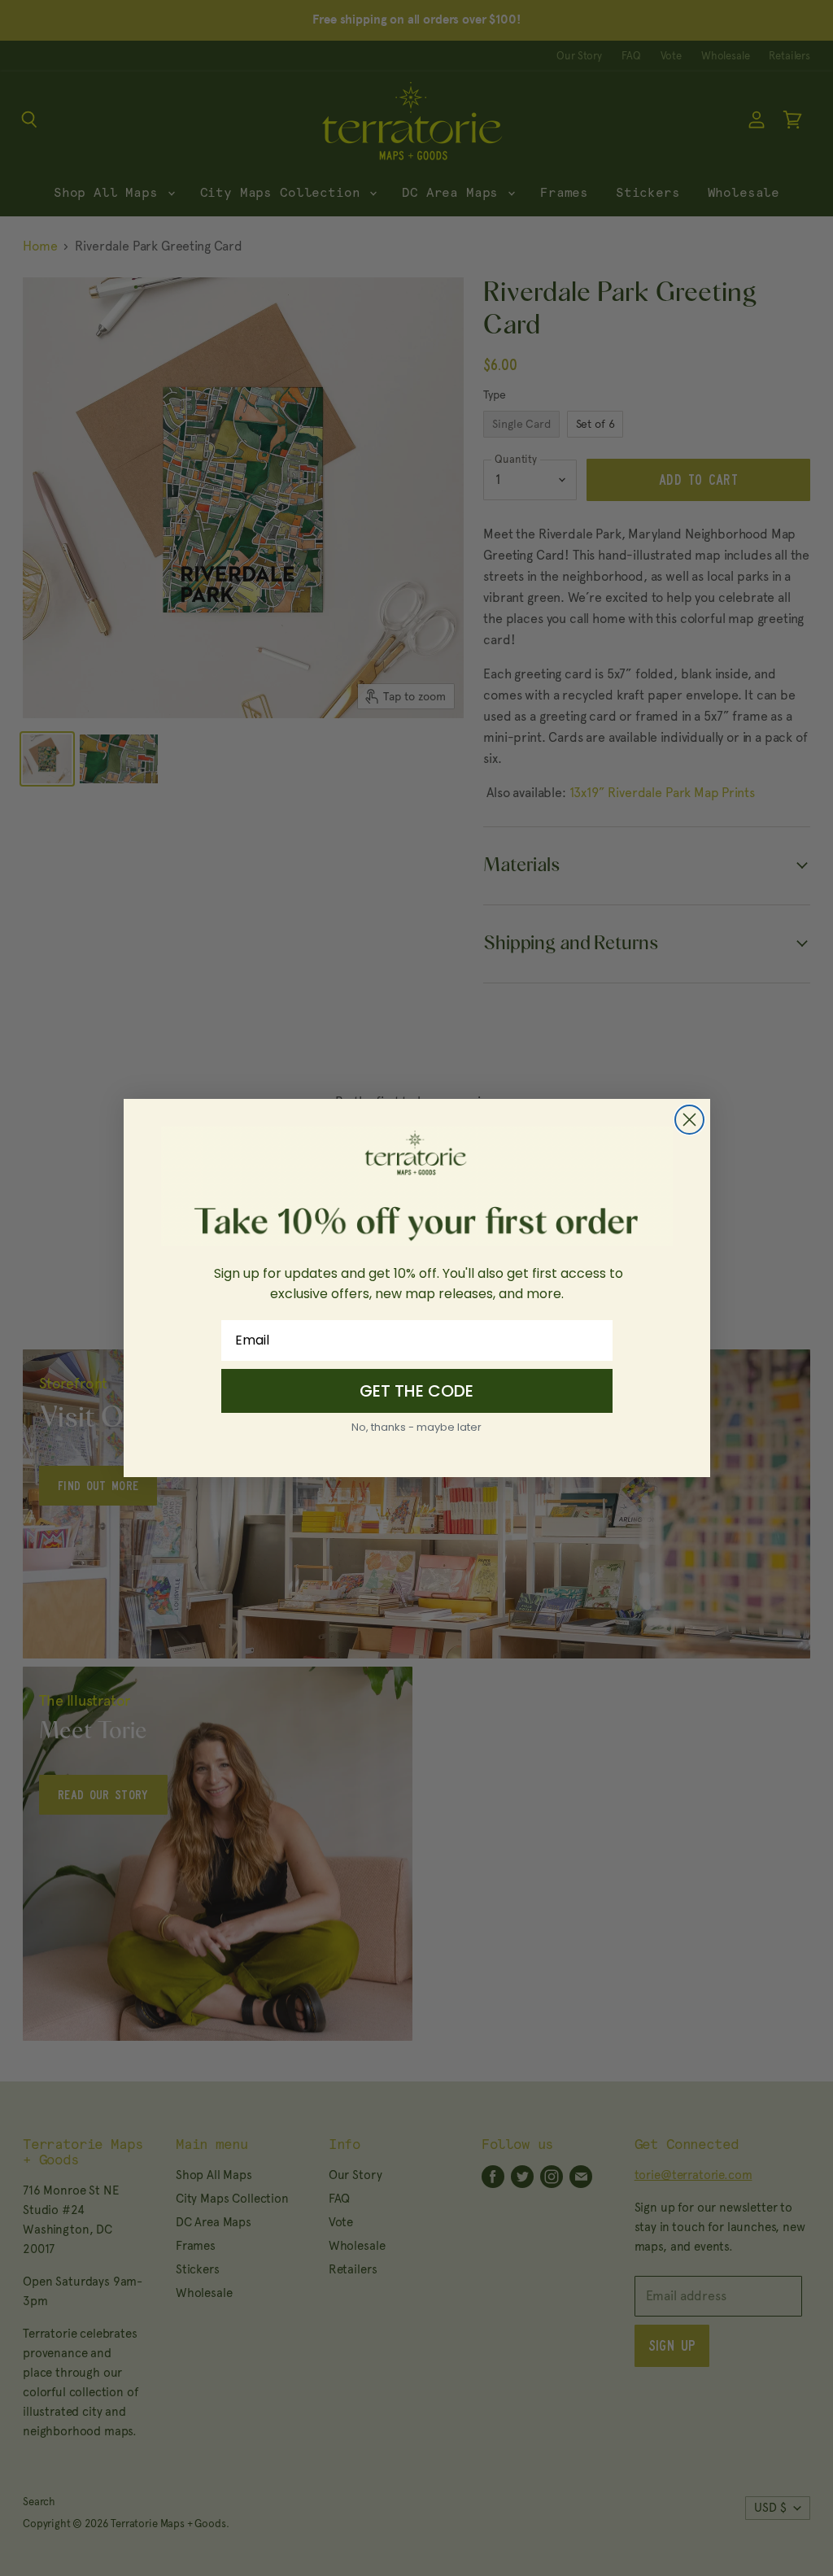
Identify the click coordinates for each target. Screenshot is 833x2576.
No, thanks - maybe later (416, 1427)
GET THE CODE (416, 1391)
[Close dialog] (689, 1120)
